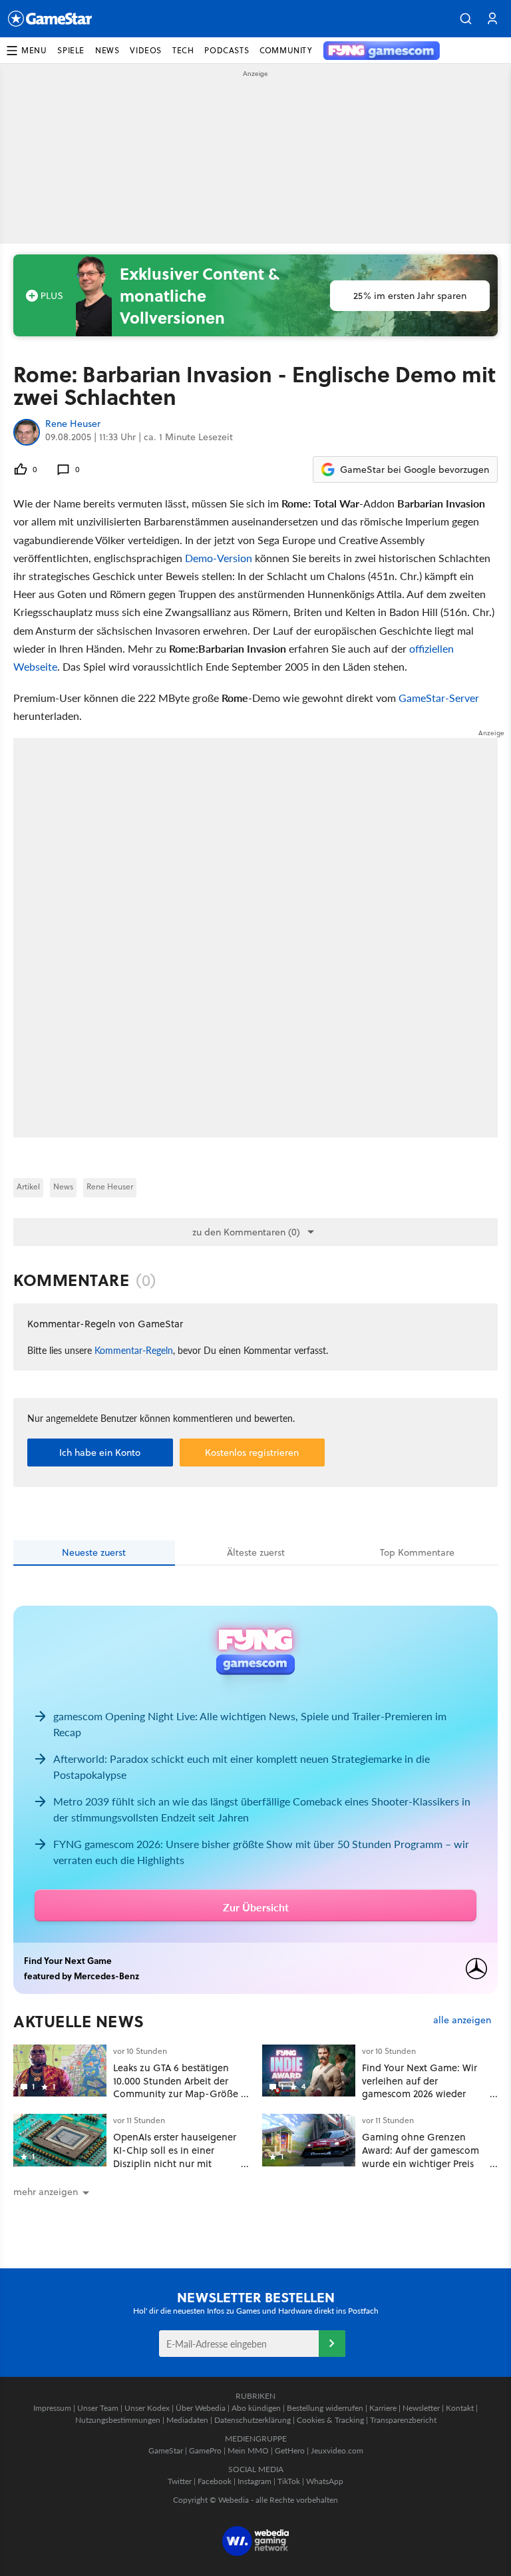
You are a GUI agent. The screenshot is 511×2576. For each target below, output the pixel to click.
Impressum (52, 2408)
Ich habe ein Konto (100, 1452)
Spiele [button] (71, 50)
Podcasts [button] (227, 50)
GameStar (166, 2450)
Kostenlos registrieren (252, 1452)
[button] (466, 19)
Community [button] (286, 50)
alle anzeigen (462, 2020)
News (63, 1186)
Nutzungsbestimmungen (118, 2420)
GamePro (205, 2450)
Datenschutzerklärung (253, 2420)
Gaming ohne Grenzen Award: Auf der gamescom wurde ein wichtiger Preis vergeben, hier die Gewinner (421, 2163)
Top (417, 1552)
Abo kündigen (256, 2408)
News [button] (107, 50)
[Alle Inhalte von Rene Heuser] (27, 432)
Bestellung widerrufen (325, 2408)
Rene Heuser (73, 424)
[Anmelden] (332, 2344)
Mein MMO (248, 2450)
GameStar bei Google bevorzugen (415, 470)
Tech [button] (183, 50)
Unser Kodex (147, 2408)
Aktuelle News (79, 2021)
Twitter (180, 2481)
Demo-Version (219, 558)
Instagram (255, 2481)
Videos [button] (146, 50)
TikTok (289, 2481)
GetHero (290, 2450)
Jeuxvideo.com (337, 2450)
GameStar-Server (439, 698)
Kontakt (460, 2408)
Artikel (28, 1186)
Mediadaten (187, 2420)
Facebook (215, 2481)
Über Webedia (201, 2408)
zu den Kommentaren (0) (246, 1232)
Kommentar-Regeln (134, 1350)
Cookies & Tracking (330, 2420)
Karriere (383, 2408)
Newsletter (421, 2408)
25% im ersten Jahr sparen (410, 296)
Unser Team (98, 2408)
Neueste (94, 1552)
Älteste (256, 1552)
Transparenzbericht (403, 2420)
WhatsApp (325, 2481)
